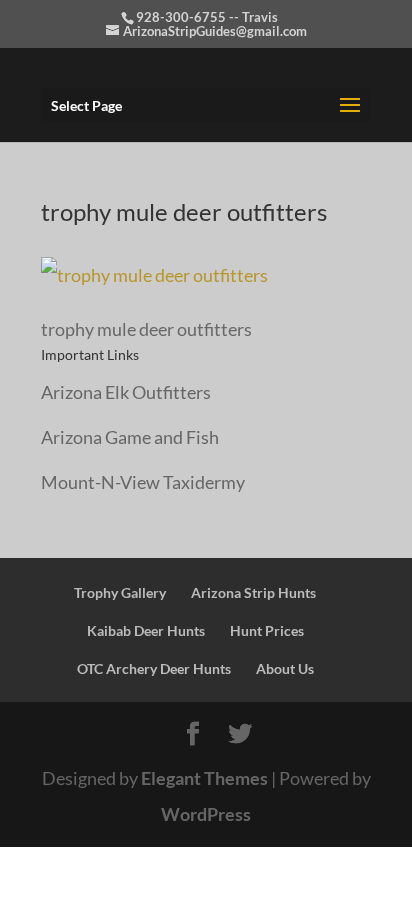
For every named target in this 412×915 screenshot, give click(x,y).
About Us (285, 668)
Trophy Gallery (120, 592)
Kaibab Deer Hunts (146, 630)
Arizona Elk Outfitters (126, 392)
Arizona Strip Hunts (253, 592)
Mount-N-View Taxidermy (143, 482)
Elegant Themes (204, 778)
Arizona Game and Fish (130, 437)
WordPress (206, 814)
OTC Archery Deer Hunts (154, 668)
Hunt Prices (267, 630)
